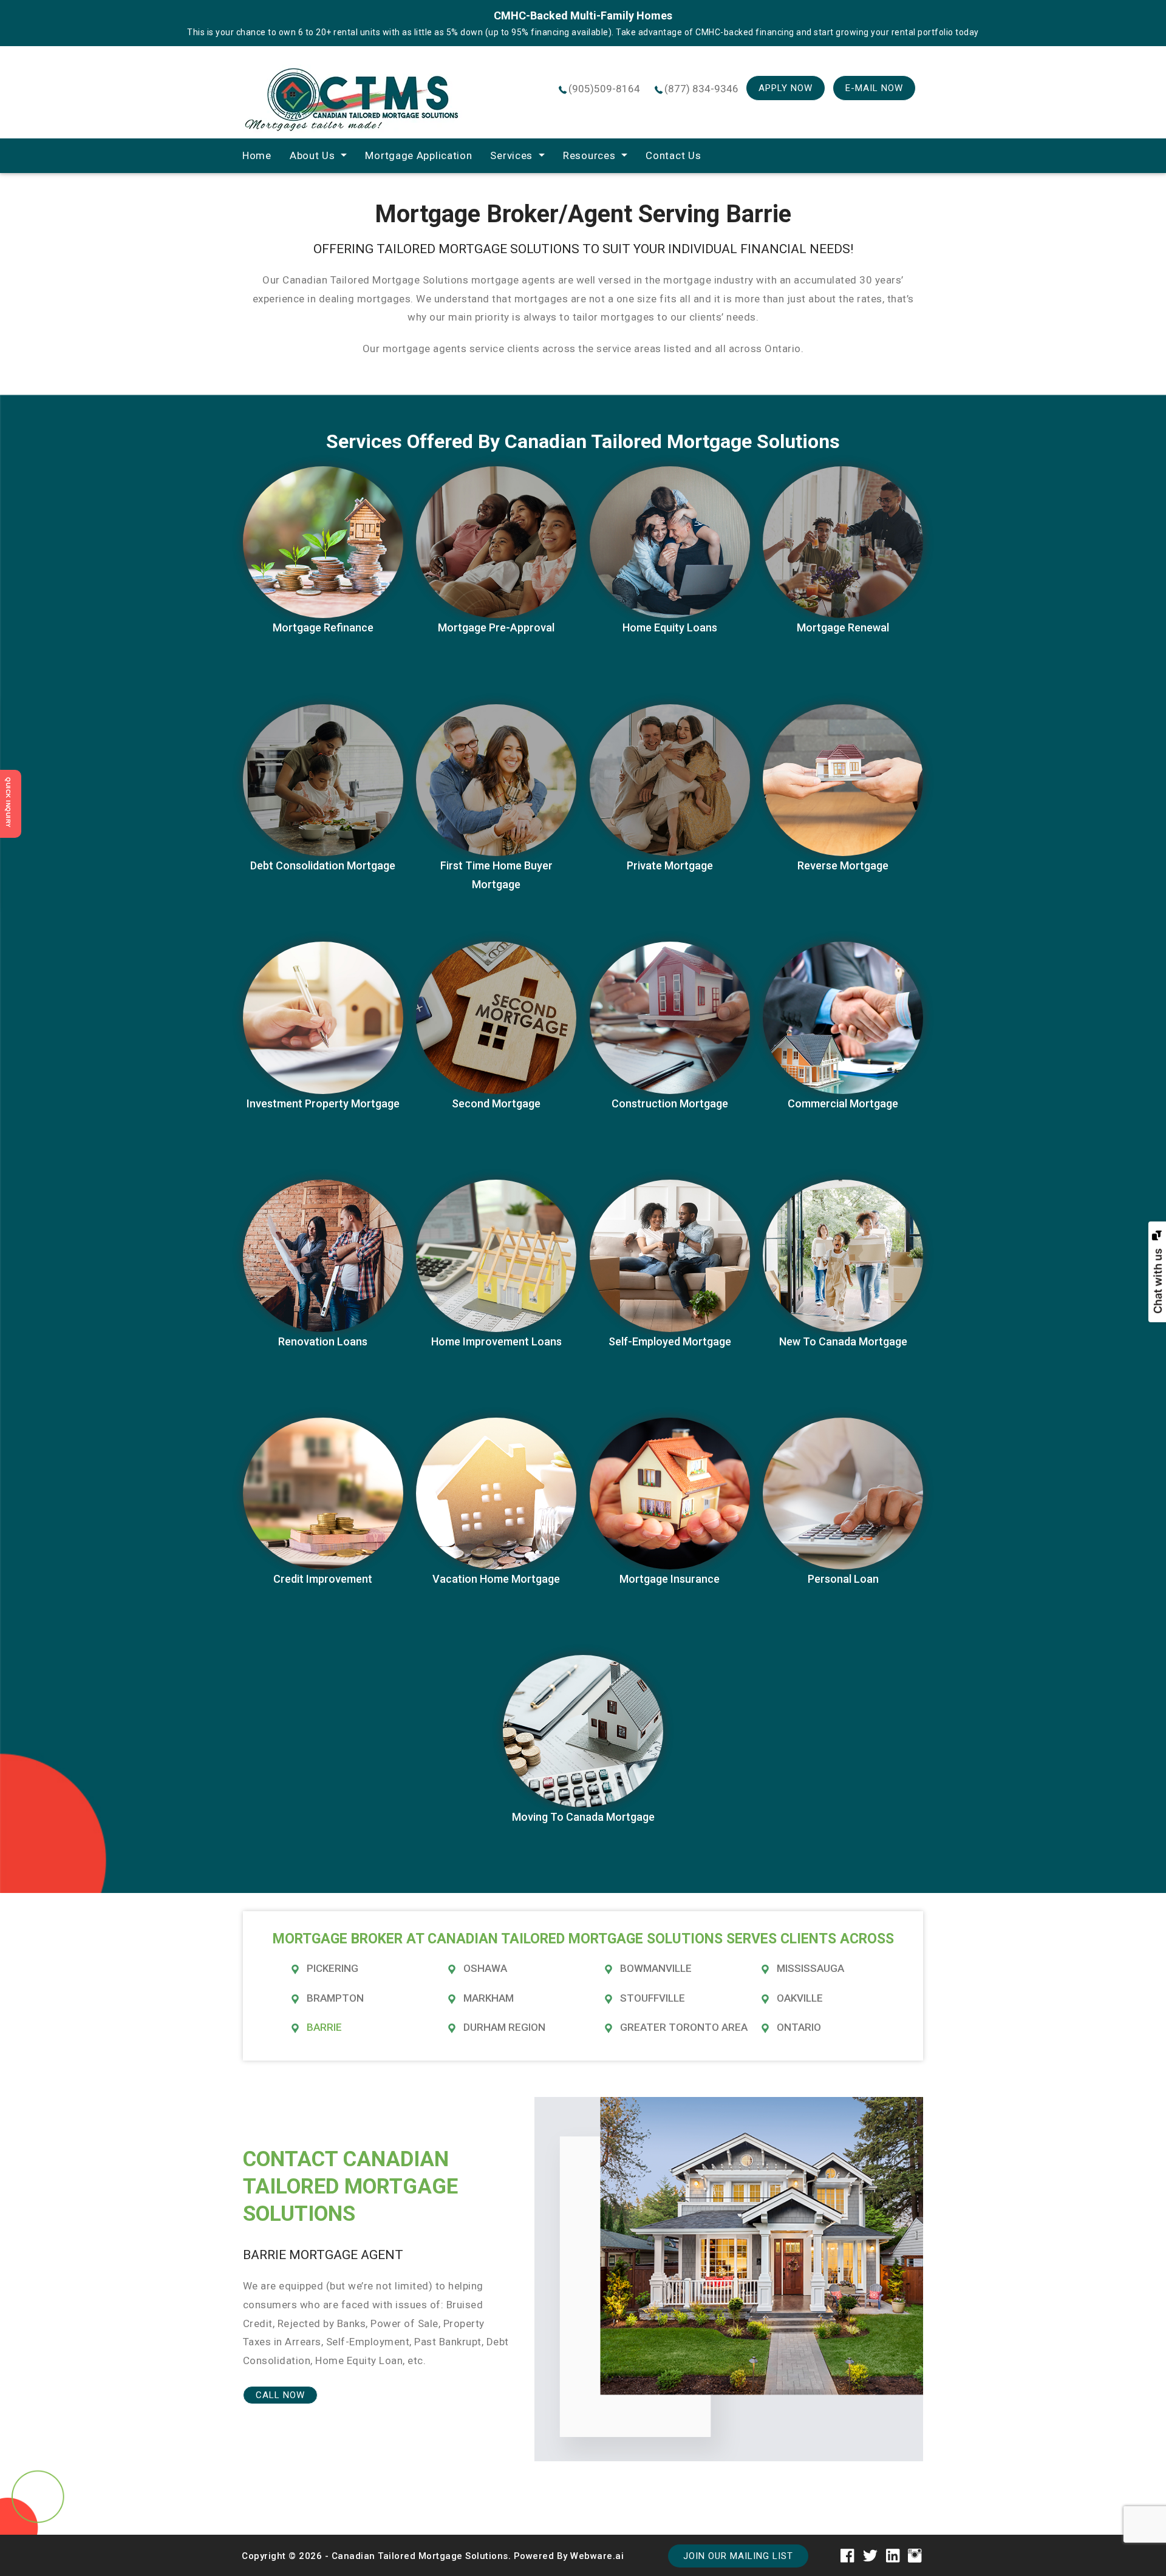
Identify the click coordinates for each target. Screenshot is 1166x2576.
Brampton (335, 1998)
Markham (489, 1998)
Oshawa (485, 1968)
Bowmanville (656, 1968)
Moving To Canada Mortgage (583, 1817)
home (257, 155)
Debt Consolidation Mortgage (323, 865)
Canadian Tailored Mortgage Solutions (420, 2556)
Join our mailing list (738, 2556)
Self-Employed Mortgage (670, 1341)
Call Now (280, 2395)
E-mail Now (874, 88)
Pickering (332, 1968)
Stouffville (653, 1998)
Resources (589, 155)
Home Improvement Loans (496, 1341)
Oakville (800, 1998)
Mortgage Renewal (843, 627)
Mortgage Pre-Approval (496, 627)
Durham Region (504, 2027)
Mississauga (810, 1968)
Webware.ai (597, 2556)
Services (511, 155)
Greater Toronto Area (684, 2027)
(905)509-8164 (604, 89)
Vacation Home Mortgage (496, 1579)
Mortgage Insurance (670, 1579)
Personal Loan (843, 1579)
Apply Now (786, 88)
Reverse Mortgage (843, 865)
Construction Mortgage (670, 1103)
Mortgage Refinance (323, 627)
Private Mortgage (670, 865)
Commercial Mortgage (843, 1103)
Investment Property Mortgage (323, 1103)
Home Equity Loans (670, 627)
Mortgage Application (418, 155)
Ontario (799, 2027)
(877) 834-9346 (701, 89)
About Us (312, 155)
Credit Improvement (323, 1579)
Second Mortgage (496, 1103)
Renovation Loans (323, 1341)
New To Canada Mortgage (843, 1341)
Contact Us (673, 155)
